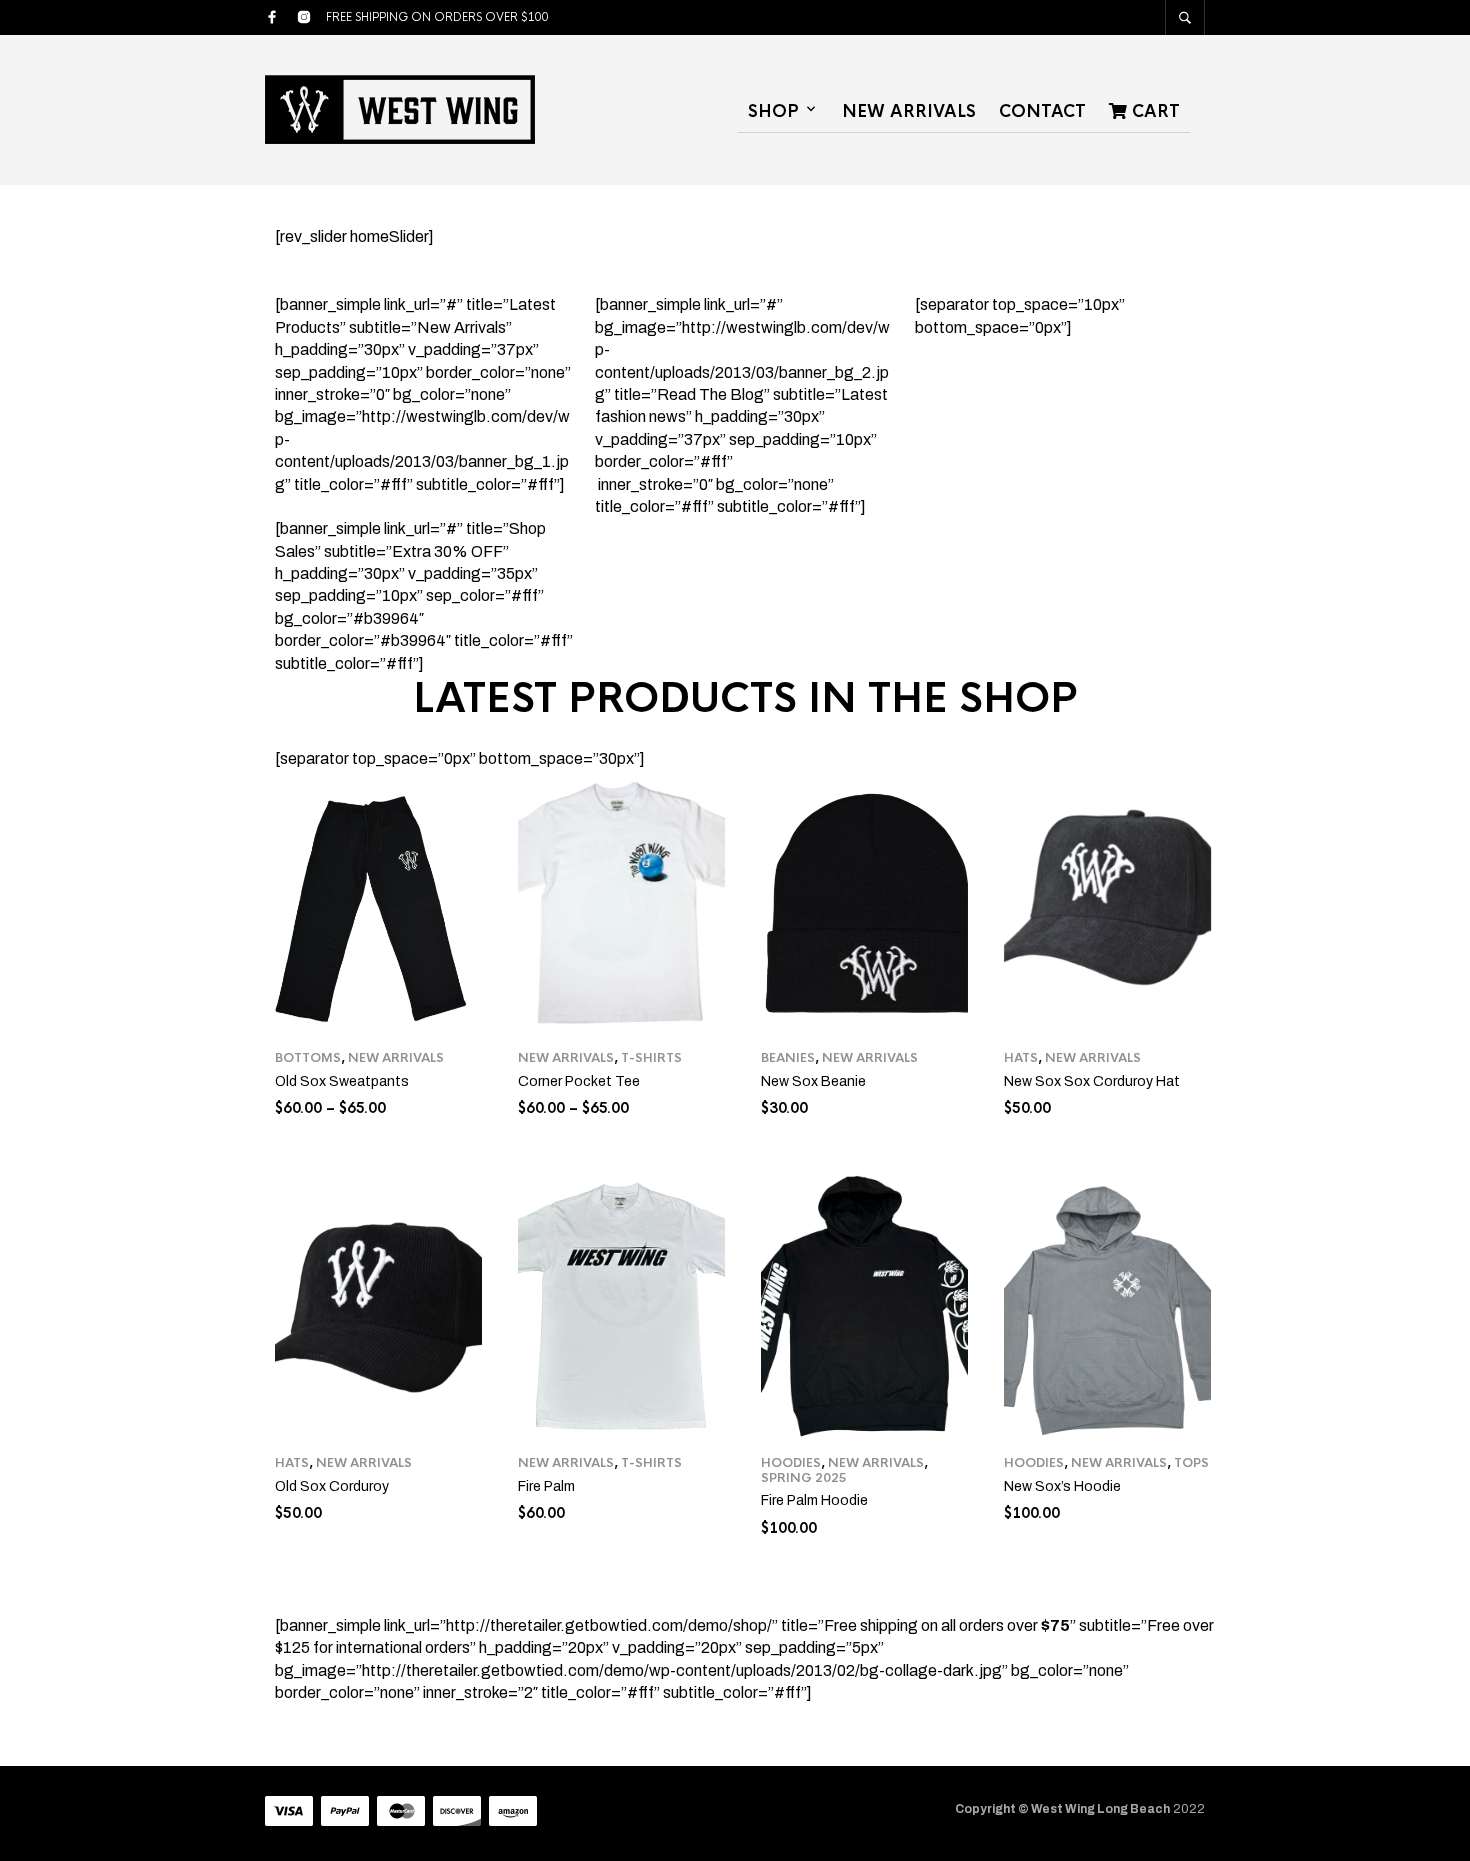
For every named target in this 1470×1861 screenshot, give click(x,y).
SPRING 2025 (804, 1478)
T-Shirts (651, 1058)
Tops (1191, 1463)
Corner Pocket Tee (579, 1081)
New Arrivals (909, 111)
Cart (1153, 111)
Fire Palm (546, 1486)
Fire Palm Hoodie (814, 1500)
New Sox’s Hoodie (1062, 1486)
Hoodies (791, 1463)
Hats (1021, 1058)
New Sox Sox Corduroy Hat (1092, 1081)
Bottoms (308, 1058)
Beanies (788, 1058)
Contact (1042, 111)
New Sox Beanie (813, 1081)
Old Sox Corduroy (332, 1486)
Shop (773, 111)
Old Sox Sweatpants (342, 1081)
